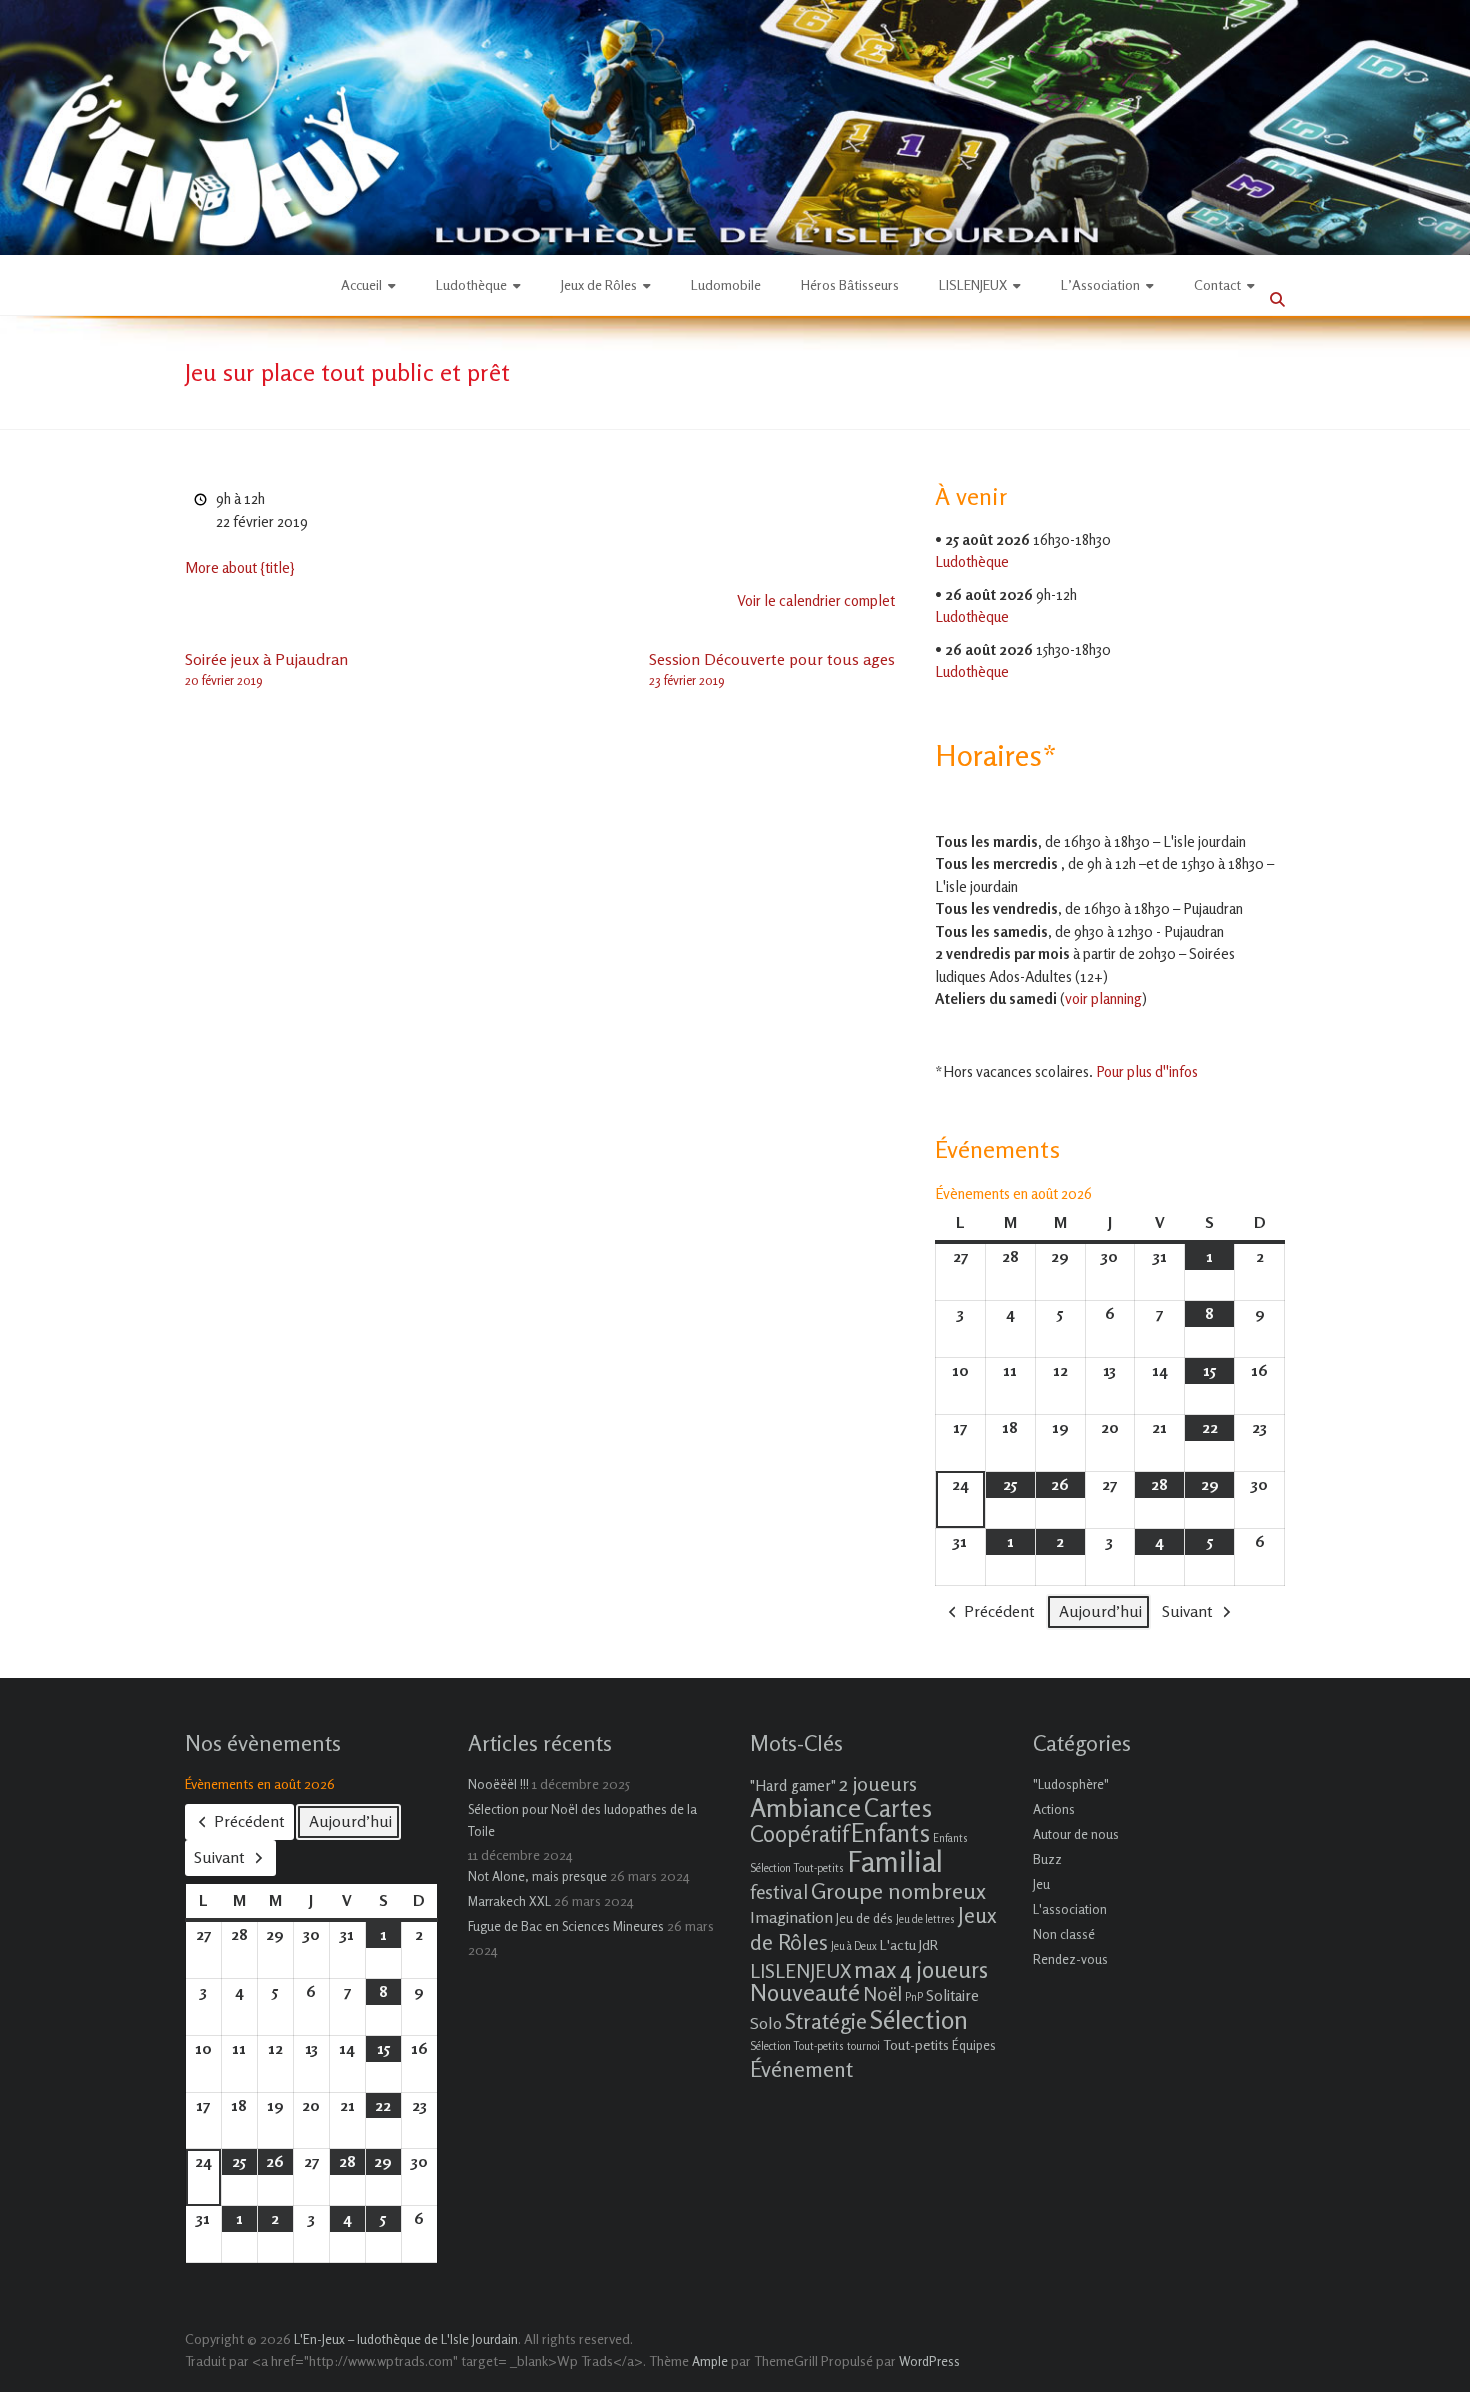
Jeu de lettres (925, 1919)
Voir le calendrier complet (816, 600)
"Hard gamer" (793, 1785)
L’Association (1100, 284)
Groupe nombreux (898, 1890)
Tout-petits (916, 2044)
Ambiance (805, 1807)
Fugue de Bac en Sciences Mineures (566, 1926)
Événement (801, 2069)
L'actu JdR (909, 1944)
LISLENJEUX (973, 284)
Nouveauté (805, 1992)
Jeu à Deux (854, 1946)
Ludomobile (726, 284)
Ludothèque (471, 284)
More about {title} (240, 567)
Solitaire (952, 1995)
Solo (766, 2023)
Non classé (1064, 1934)
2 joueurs (878, 1783)
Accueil (361, 284)
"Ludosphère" (1071, 1784)
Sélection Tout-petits (797, 2046)
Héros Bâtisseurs (850, 284)
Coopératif (799, 1833)
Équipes (974, 2045)
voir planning (1103, 998)
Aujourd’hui (1100, 1611)
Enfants (890, 1833)
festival (779, 1891)
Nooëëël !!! (498, 1784)
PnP (914, 1997)
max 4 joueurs (921, 1969)
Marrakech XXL (509, 1901)
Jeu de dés (864, 1918)
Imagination (791, 1917)
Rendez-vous (1070, 1959)
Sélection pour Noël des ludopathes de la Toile (582, 1820)
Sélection (919, 2019)
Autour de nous (1076, 1834)
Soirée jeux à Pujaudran (266, 668)
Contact (1217, 284)
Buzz (1047, 1859)
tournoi (863, 2046)
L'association (1070, 1909)
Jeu (1041, 1884)
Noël (882, 1993)
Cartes (898, 1808)
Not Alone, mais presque (537, 1876)
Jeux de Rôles (599, 284)
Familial (895, 1861)
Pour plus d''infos (1147, 1071)
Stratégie (826, 2021)
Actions (1054, 1809)
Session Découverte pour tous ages (772, 668)
